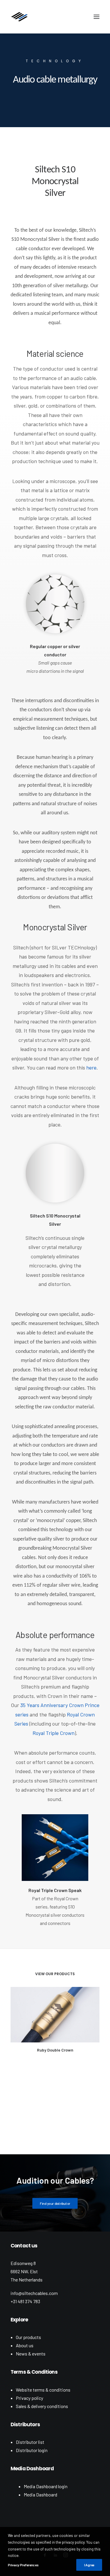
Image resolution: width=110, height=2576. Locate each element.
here (91, 1067)
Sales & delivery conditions (42, 2406)
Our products (28, 2337)
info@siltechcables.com (34, 2293)
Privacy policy (29, 2398)
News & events (31, 2354)
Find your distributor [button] (55, 2203)
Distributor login (32, 2450)
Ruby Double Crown (55, 2050)
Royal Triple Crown (54, 1733)
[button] (97, 17)
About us (25, 2345)
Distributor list (30, 2442)
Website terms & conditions (43, 2390)
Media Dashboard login (46, 2486)
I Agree (89, 2565)
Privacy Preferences (23, 2565)
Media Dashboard (40, 2495)
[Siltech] (19, 17)
